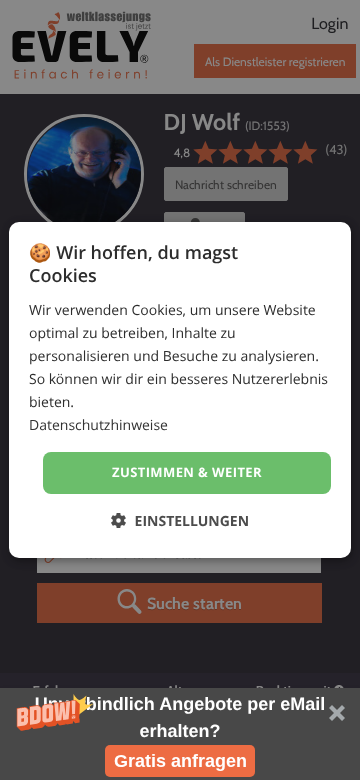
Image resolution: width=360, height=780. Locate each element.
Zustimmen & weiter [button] (187, 472)
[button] (180, 734)
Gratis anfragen (180, 761)
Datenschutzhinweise (98, 425)
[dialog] (180, 390)
